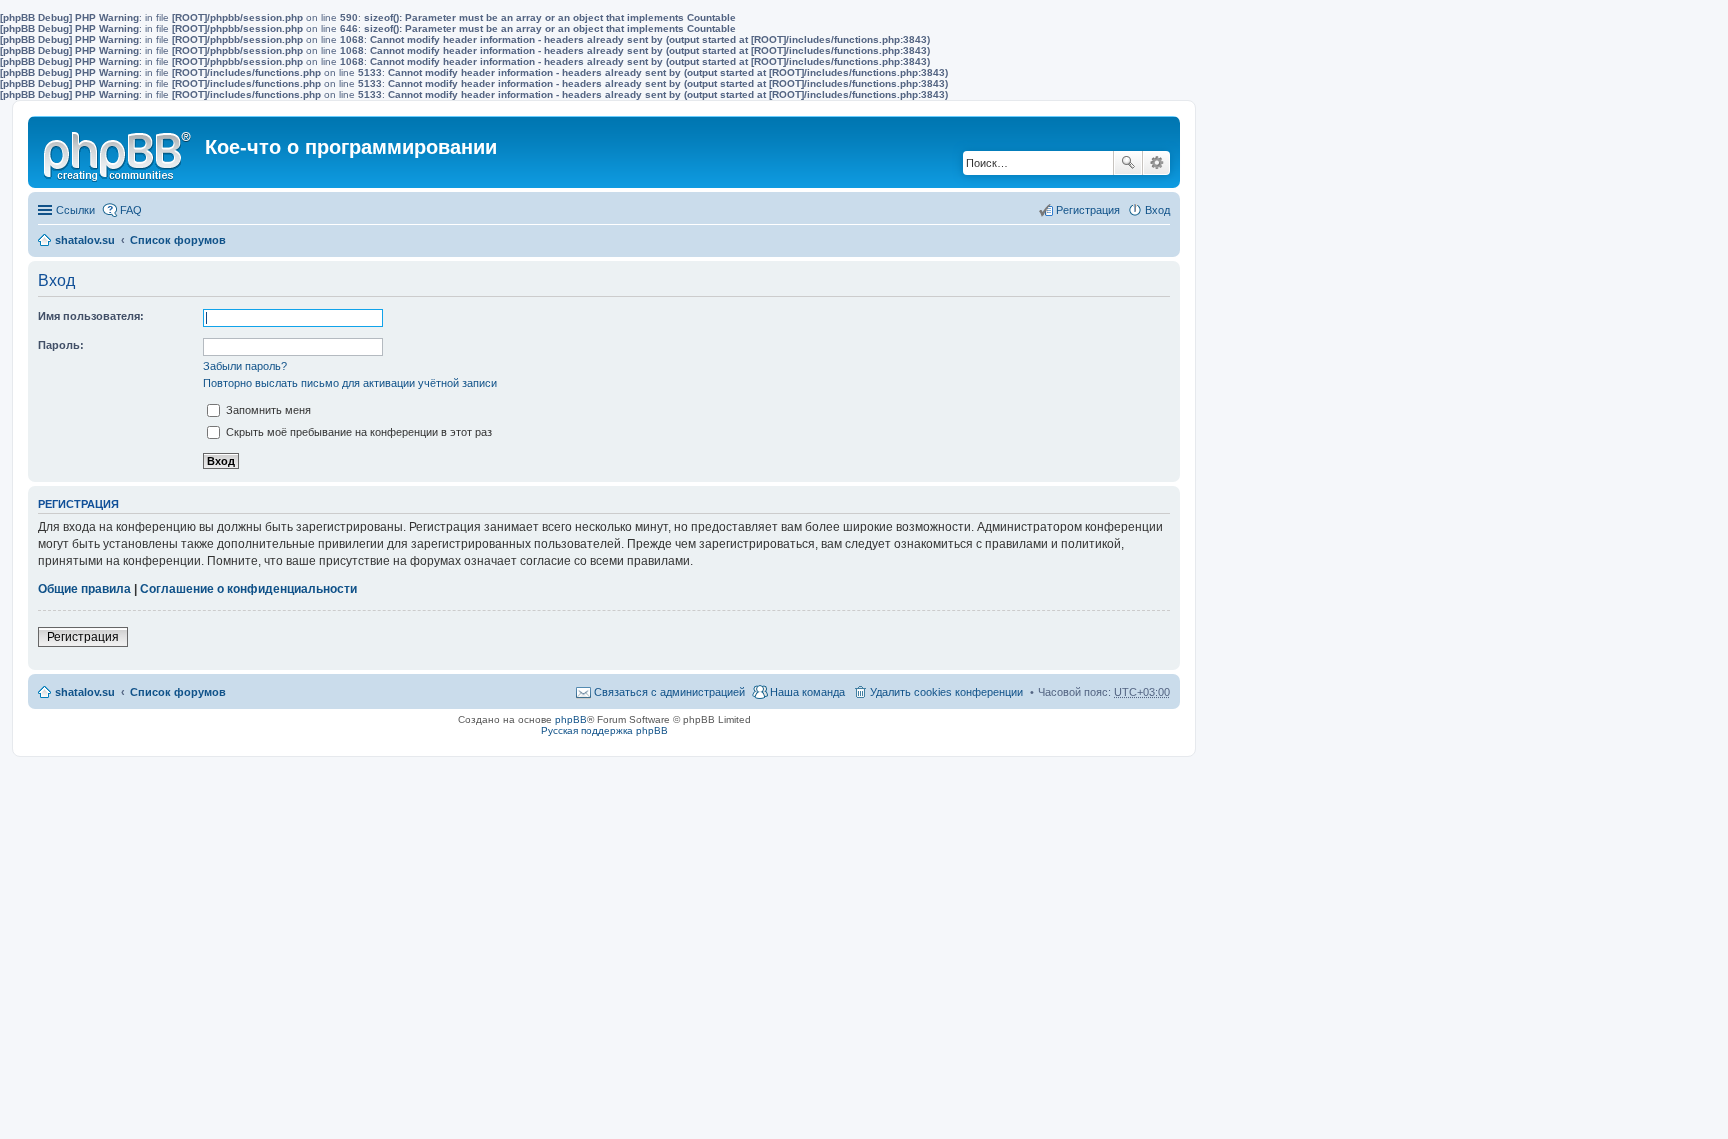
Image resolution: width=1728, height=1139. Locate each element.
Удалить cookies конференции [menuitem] (946, 692)
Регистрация (83, 637)
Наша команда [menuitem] (807, 692)
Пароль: (61, 345)
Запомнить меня (267, 410)
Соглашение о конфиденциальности (248, 589)
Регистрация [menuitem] (1088, 210)
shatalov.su (85, 240)
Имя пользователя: (91, 316)
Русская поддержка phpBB (604, 730)
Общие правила (84, 589)
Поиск (1128, 163)
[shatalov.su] (119, 152)
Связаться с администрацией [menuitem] (669, 692)
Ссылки (75, 210)
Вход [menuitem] (1157, 210)
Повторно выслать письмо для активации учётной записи (350, 383)
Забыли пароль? (245, 366)
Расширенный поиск (1156, 163)
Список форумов (178, 240)
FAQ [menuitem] (131, 210)
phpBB (571, 719)
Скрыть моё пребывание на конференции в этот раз (357, 432)
